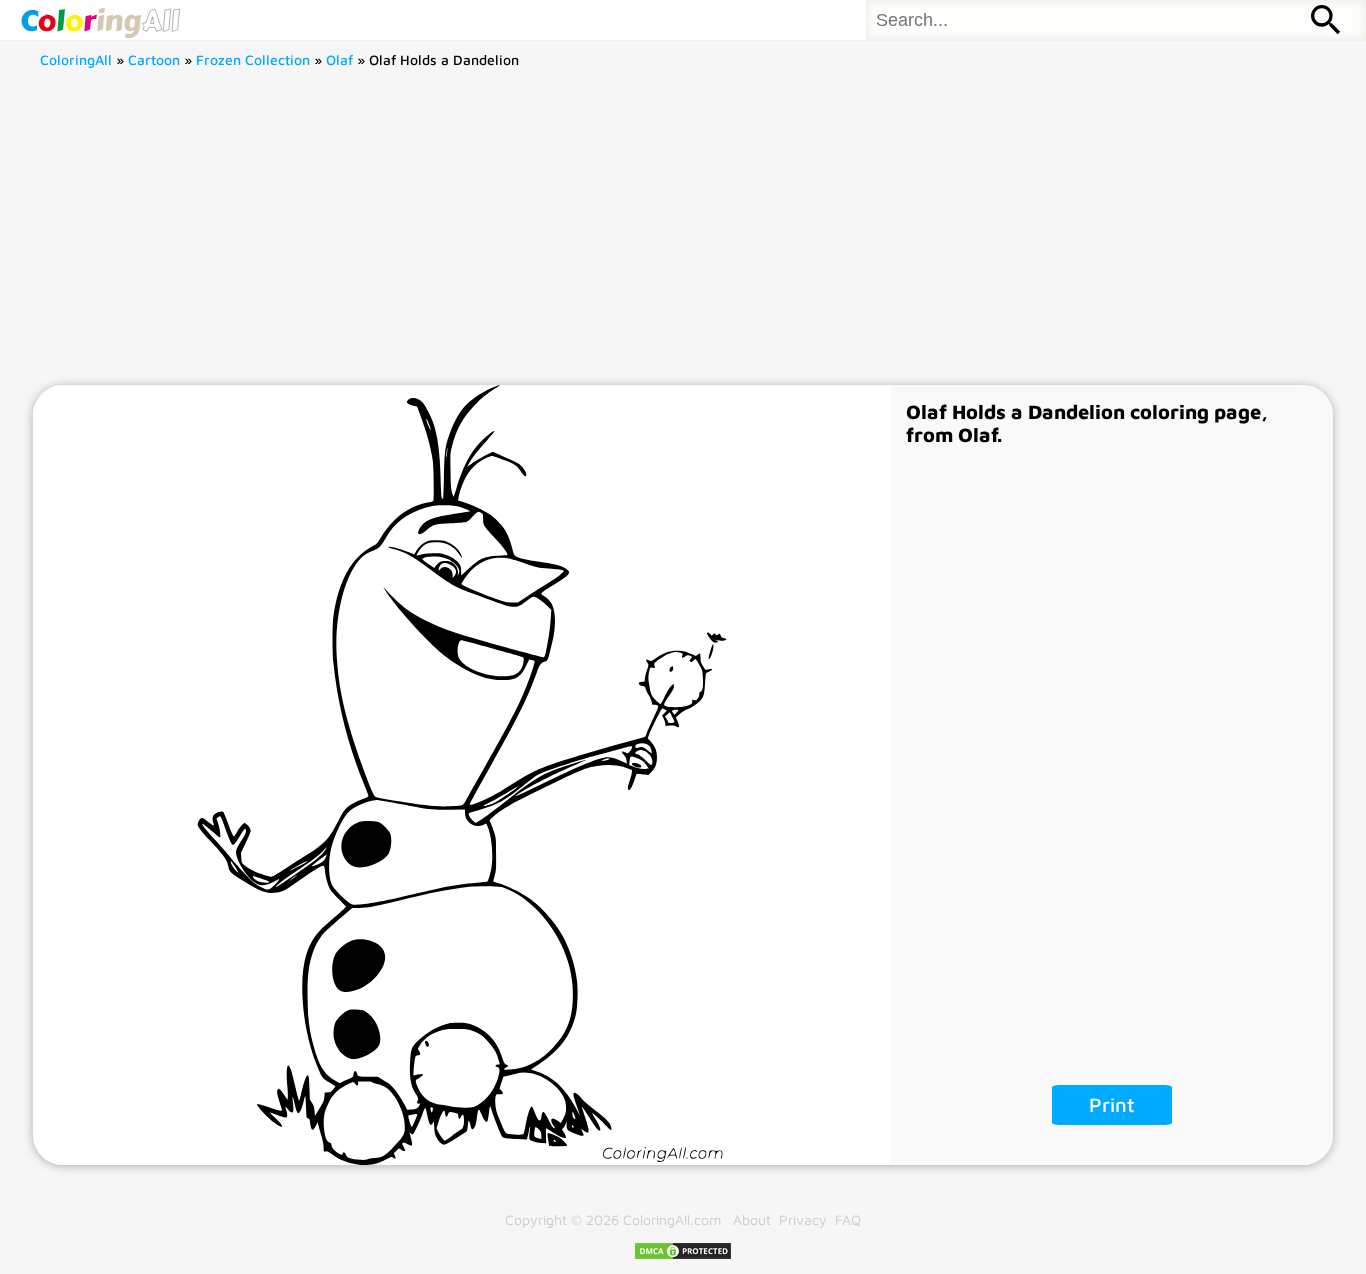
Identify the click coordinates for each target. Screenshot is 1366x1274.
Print (1112, 1104)
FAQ (848, 1219)
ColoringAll (76, 59)
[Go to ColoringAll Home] (100, 20)
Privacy (803, 1219)
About (752, 1219)
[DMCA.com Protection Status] (683, 1255)
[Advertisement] (683, 235)
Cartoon (154, 59)
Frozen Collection (253, 59)
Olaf (339, 59)
